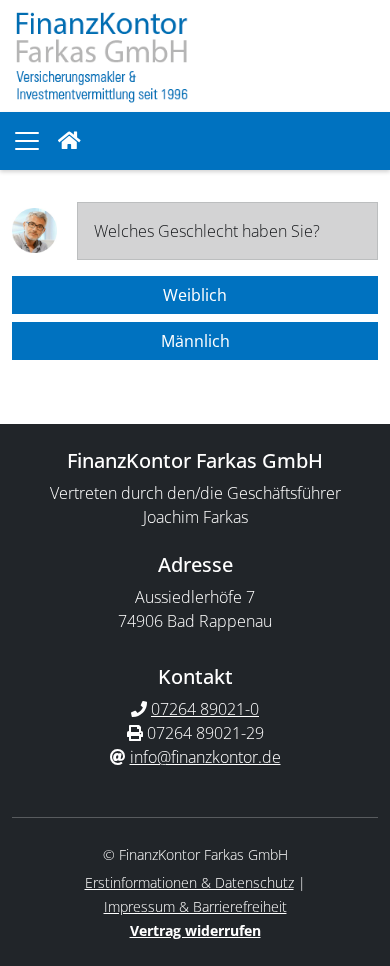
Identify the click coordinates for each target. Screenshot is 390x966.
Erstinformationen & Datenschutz (189, 882)
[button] (69, 141)
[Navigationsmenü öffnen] (27, 141)
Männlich (195, 341)
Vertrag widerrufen (195, 930)
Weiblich (195, 295)
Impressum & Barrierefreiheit (195, 906)
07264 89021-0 (205, 709)
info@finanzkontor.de (205, 757)
